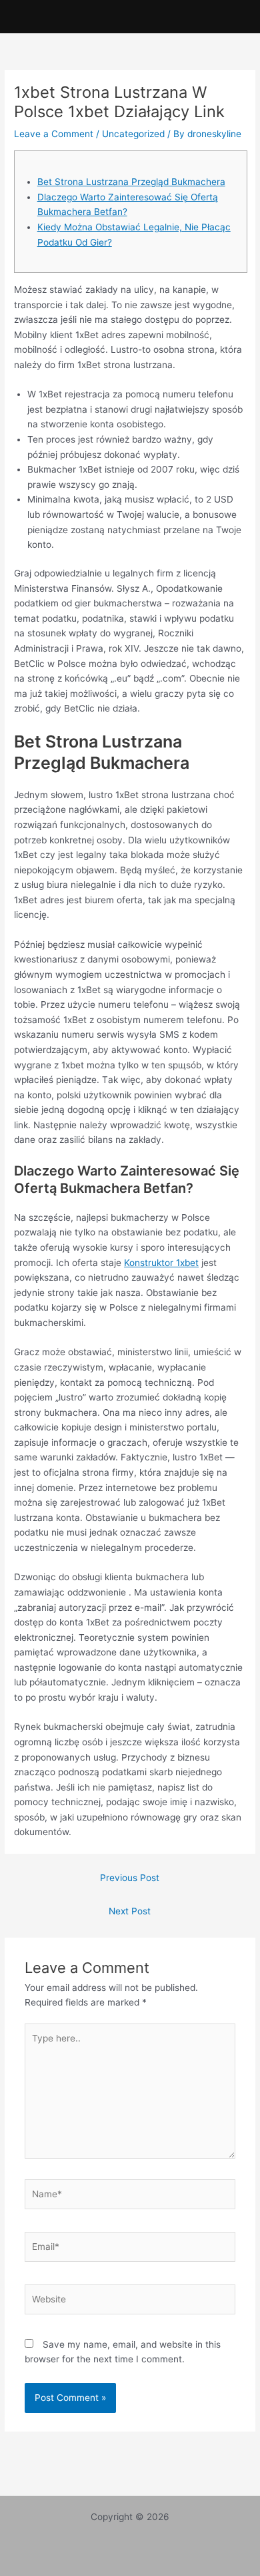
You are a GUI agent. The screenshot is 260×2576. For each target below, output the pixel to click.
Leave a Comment (54, 134)
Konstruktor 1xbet (161, 1263)
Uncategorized (133, 134)
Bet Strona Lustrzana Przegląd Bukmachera (131, 182)
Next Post (130, 1911)
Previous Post (130, 1878)
